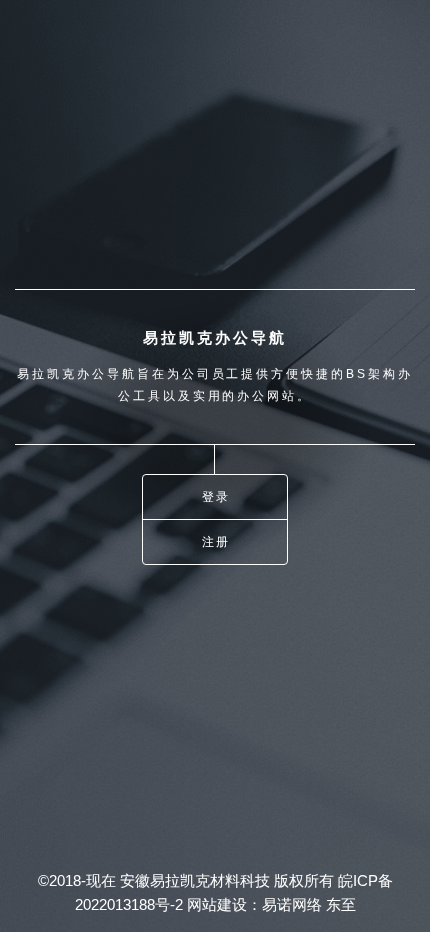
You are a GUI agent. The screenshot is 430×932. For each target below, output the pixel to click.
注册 (217, 541)
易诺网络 (292, 905)
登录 (217, 496)
